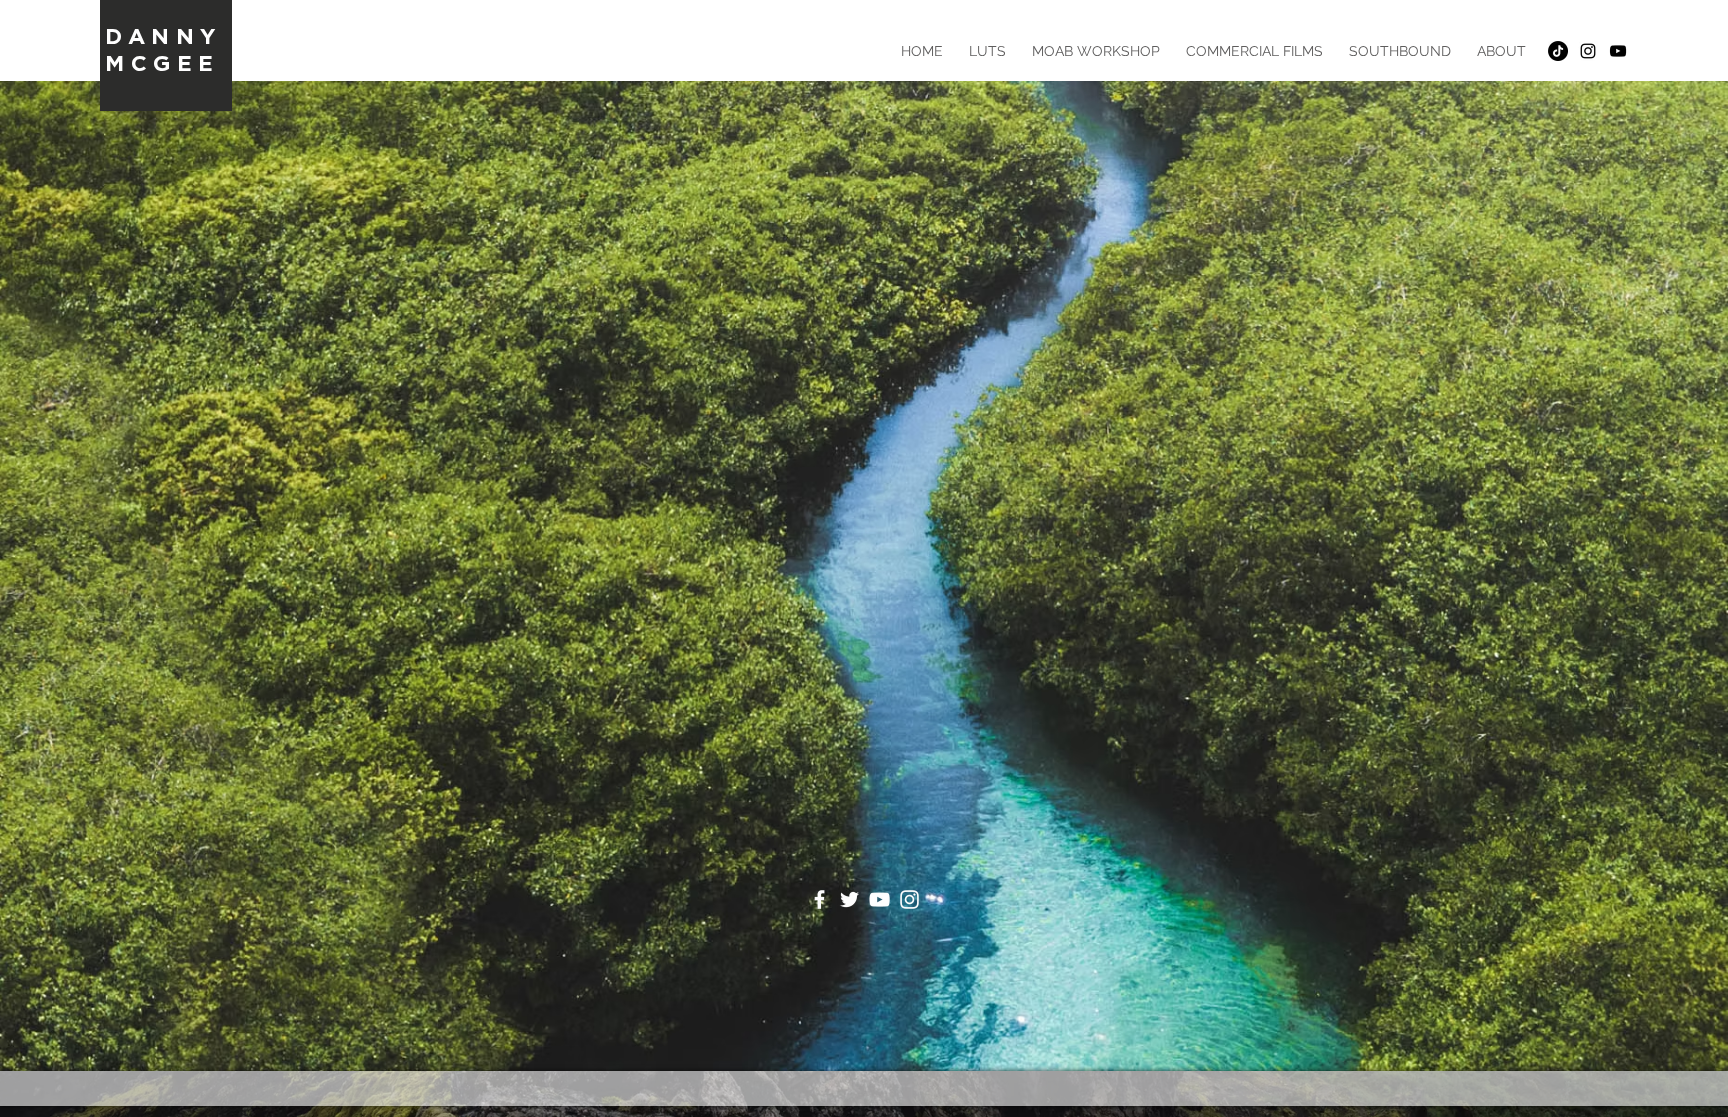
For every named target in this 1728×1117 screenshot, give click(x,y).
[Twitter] (849, 899)
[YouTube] (879, 899)
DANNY (163, 35)
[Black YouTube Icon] (1618, 51)
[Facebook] (819, 899)
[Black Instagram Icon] (1588, 51)
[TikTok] (1558, 51)
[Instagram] (909, 899)
